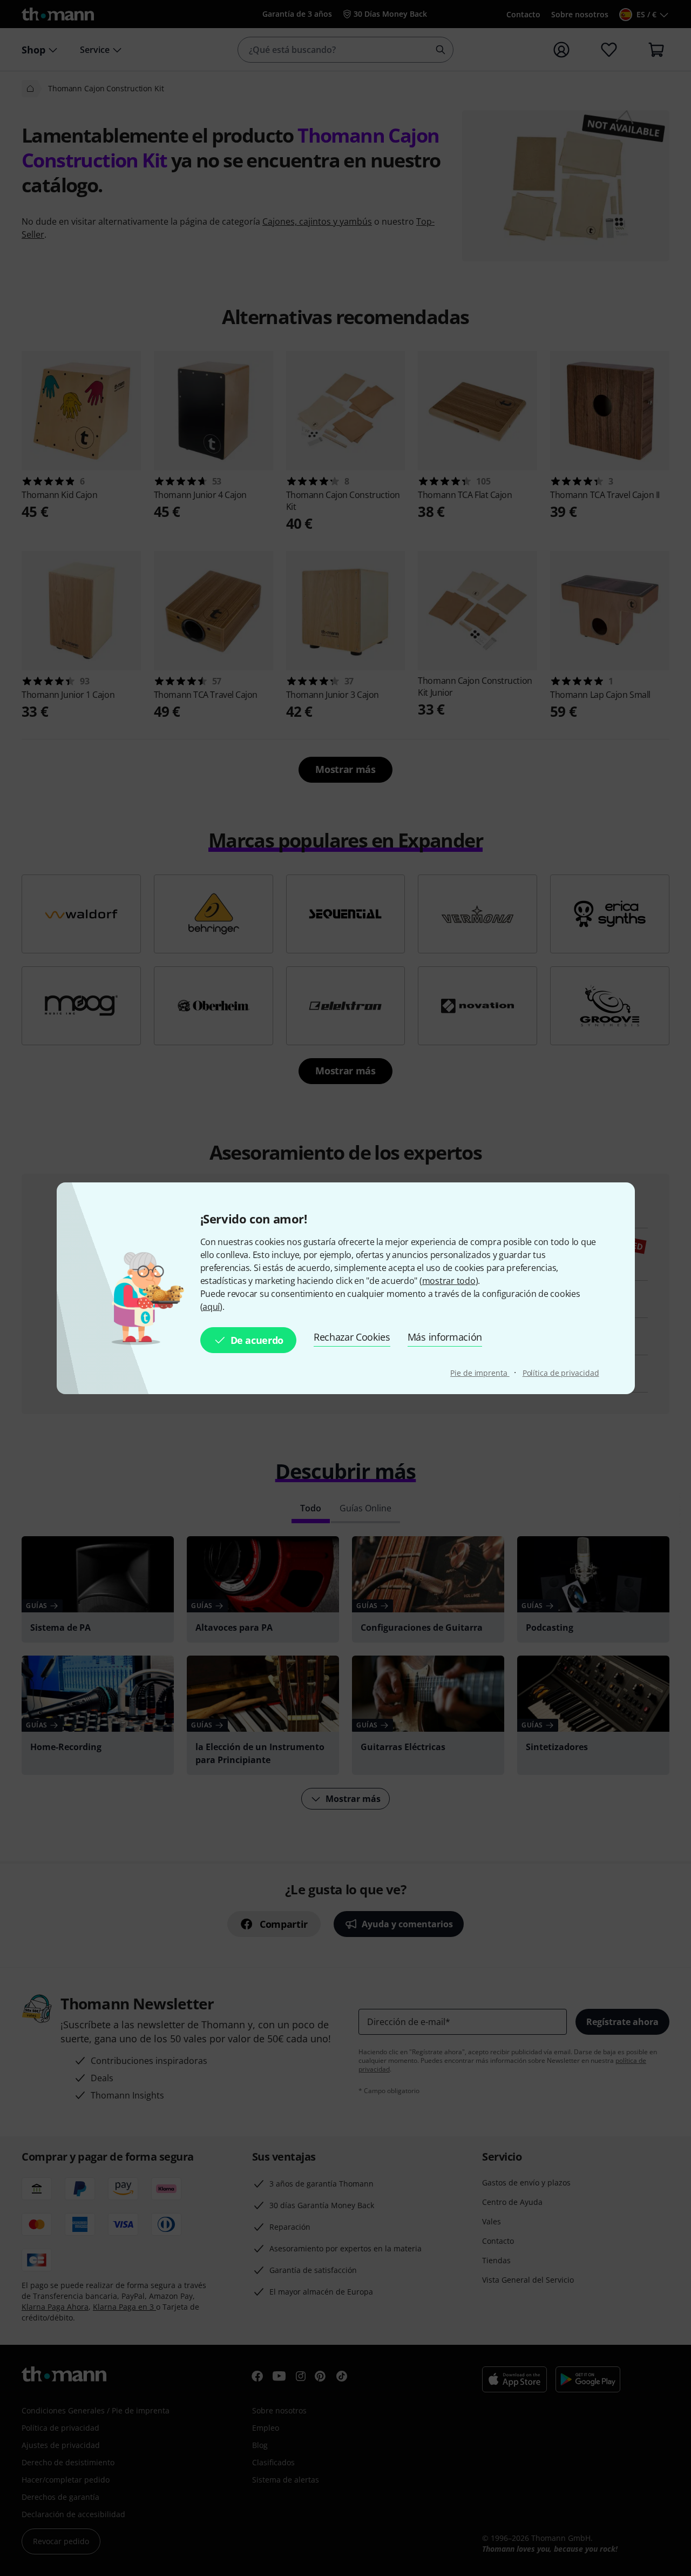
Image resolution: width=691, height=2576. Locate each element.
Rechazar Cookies (352, 1337)
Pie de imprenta (480, 1373)
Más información (445, 1337)
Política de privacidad (561, 1373)
